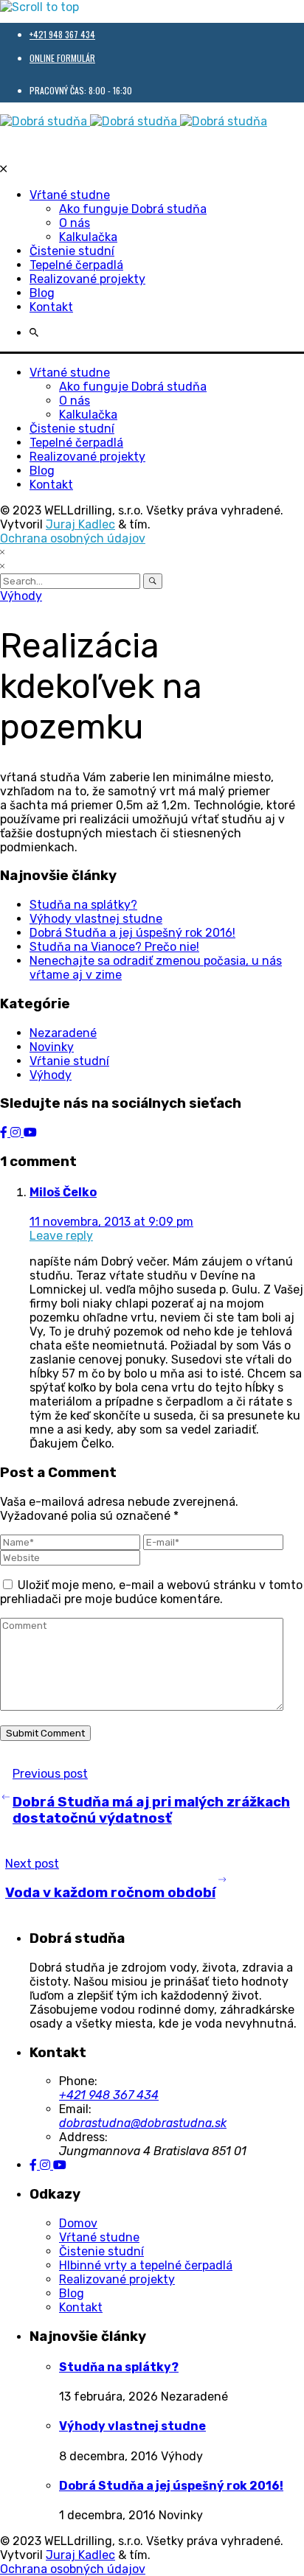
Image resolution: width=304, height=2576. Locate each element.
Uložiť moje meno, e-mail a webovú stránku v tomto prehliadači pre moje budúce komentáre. (151, 1592)
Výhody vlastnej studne (96, 919)
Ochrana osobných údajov (73, 538)
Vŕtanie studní (69, 1061)
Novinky (52, 1047)
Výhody (21, 596)
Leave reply (61, 1236)
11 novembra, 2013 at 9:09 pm (111, 1222)
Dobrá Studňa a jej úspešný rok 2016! (132, 933)
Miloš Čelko (63, 1192)
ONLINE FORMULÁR (62, 58)
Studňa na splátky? (83, 905)
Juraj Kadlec (80, 524)
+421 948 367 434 (62, 34)
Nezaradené (63, 1033)
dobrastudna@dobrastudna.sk (143, 2123)
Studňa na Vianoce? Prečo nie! (114, 947)
